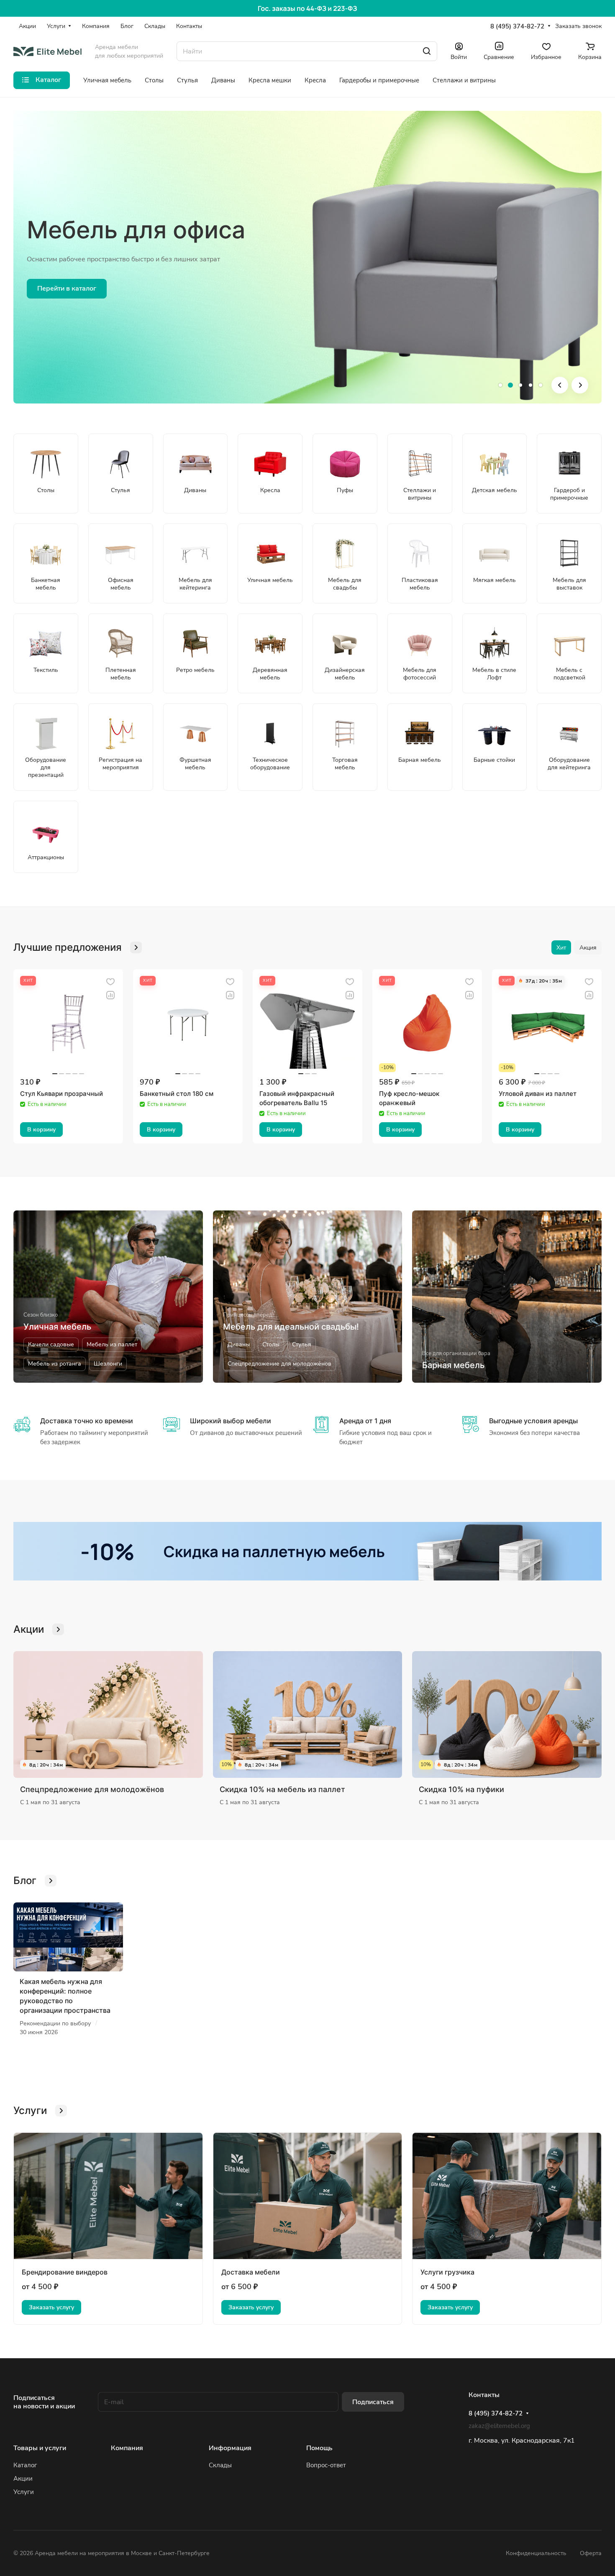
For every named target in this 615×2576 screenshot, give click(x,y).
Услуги (24, 2492)
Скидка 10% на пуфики (461, 1789)
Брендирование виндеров (65, 2272)
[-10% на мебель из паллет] (307, 1551)
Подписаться (373, 2402)
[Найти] (427, 51)
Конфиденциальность (536, 2553)
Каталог (25, 2465)
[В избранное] (110, 982)
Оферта (591, 2553)
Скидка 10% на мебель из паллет (282, 1789)
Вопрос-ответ (326, 2465)
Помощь (319, 2448)
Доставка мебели (251, 2272)
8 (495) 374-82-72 (517, 26)
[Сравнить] (110, 995)
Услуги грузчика (447, 2272)
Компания (127, 2448)
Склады (220, 2465)
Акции (23, 2479)
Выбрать (51, 288)
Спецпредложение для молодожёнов (92, 1789)
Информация (230, 2448)
